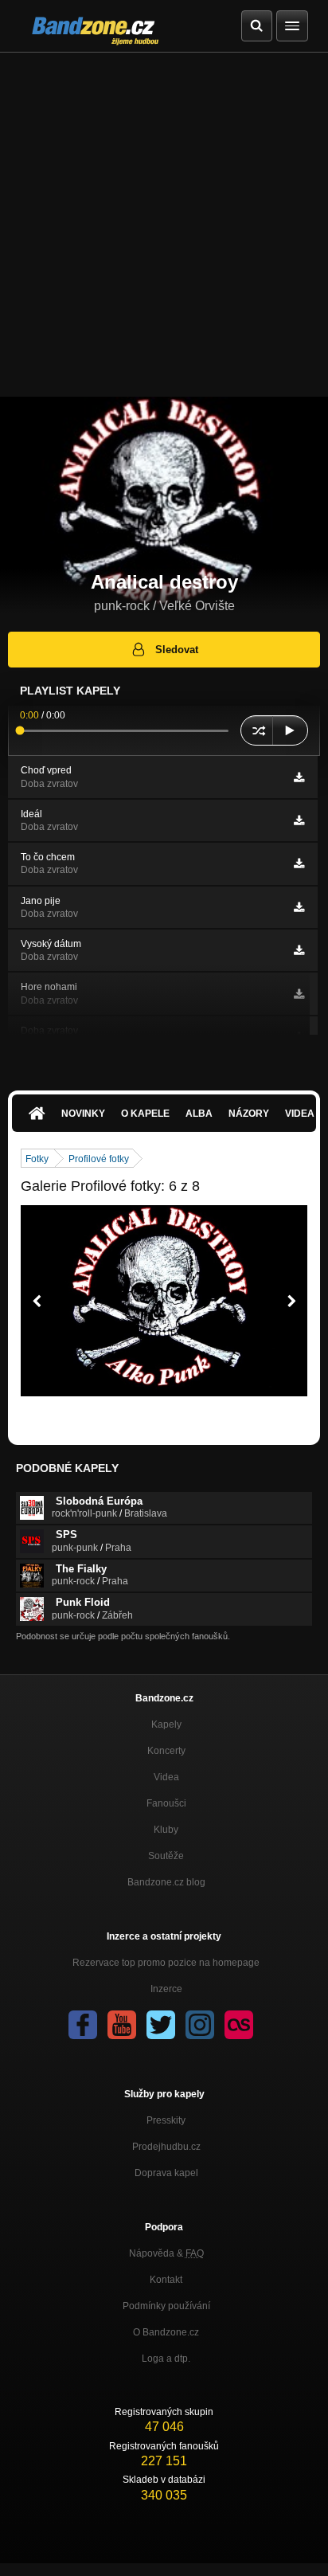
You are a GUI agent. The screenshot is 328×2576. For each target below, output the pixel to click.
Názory (249, 1114)
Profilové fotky (99, 1159)
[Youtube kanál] (122, 2025)
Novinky (83, 1114)
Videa (166, 1777)
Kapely (166, 1725)
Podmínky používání (166, 2306)
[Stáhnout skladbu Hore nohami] (299, 994)
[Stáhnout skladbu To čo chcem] (299, 863)
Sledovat (177, 650)
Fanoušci (166, 1803)
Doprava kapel (166, 2173)
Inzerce (166, 1989)
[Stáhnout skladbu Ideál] (299, 820)
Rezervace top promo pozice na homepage (166, 1963)
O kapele (145, 1114)
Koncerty (166, 1751)
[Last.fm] (239, 2025)
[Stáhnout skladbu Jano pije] (299, 907)
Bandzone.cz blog (166, 1882)
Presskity (166, 2120)
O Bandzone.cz (166, 2332)
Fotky (37, 1159)
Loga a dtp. (166, 2359)
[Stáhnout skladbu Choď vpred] (299, 777)
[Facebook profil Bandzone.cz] (83, 2025)
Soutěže (166, 1856)
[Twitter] (161, 2025)
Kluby (166, 1830)
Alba (199, 1114)
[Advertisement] (164, 225)
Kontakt (166, 2280)
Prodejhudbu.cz (166, 2147)
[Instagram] (200, 2025)
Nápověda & (166, 2253)
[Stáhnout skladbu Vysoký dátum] (299, 950)
